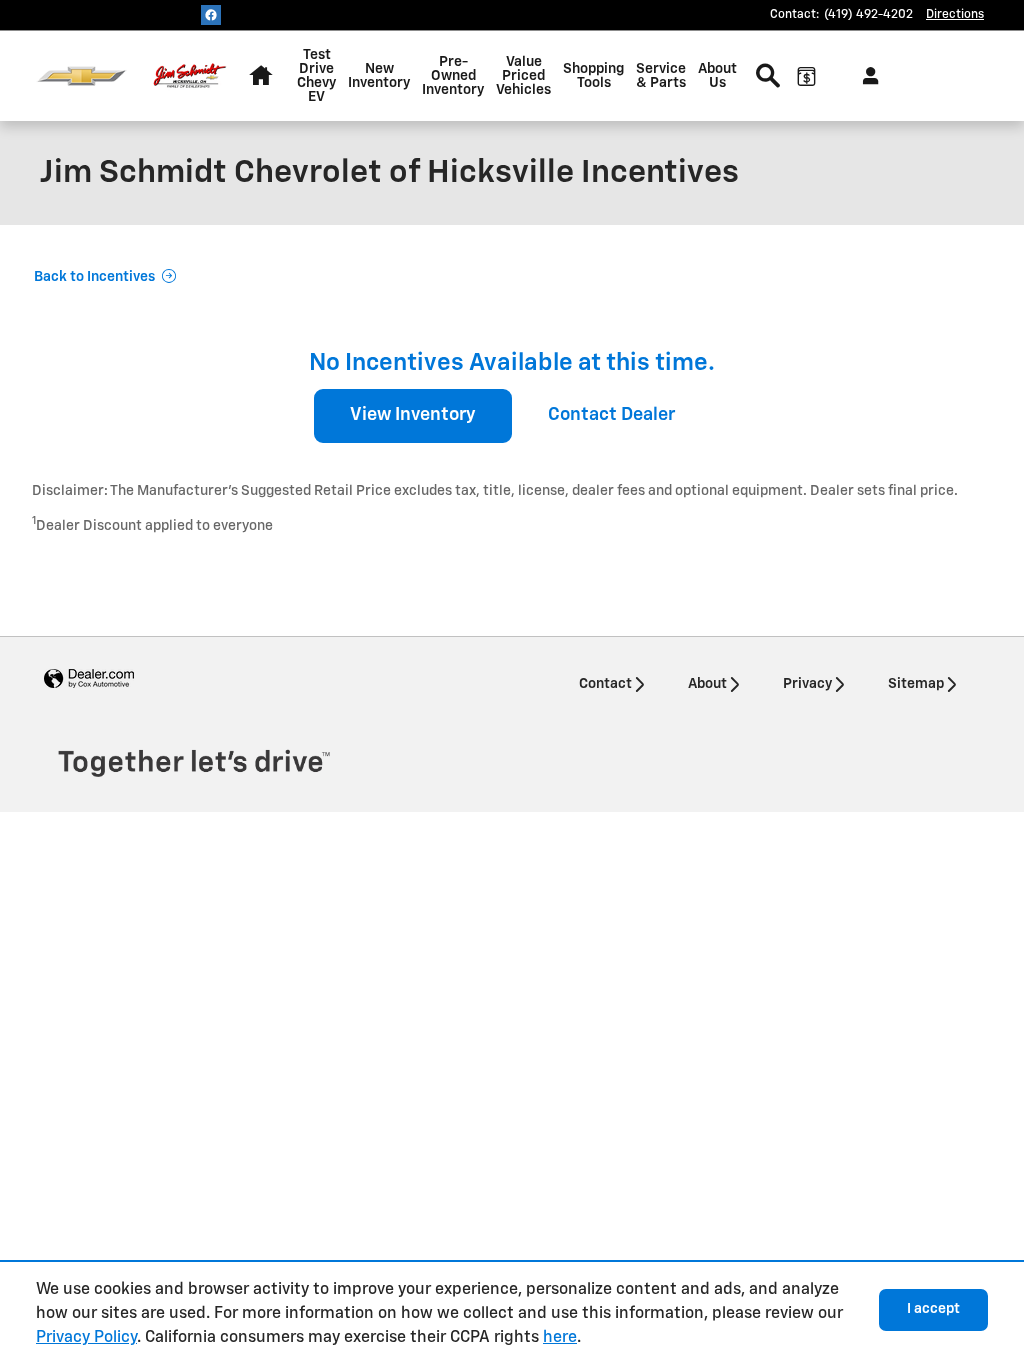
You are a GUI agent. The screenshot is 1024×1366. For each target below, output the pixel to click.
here (560, 1338)
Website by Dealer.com (89, 679)
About (707, 684)
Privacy (807, 684)
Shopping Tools (593, 76)
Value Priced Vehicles (523, 76)
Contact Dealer (611, 415)
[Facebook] (211, 15)
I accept (933, 1309)
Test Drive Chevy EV (316, 76)
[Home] (81, 76)
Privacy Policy (86, 1338)
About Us (717, 76)
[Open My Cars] (865, 76)
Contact (605, 684)
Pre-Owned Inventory (453, 76)
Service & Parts (661, 76)
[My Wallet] (806, 76)
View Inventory (413, 415)
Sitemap (916, 684)
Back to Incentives (94, 277)
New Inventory (379, 76)
